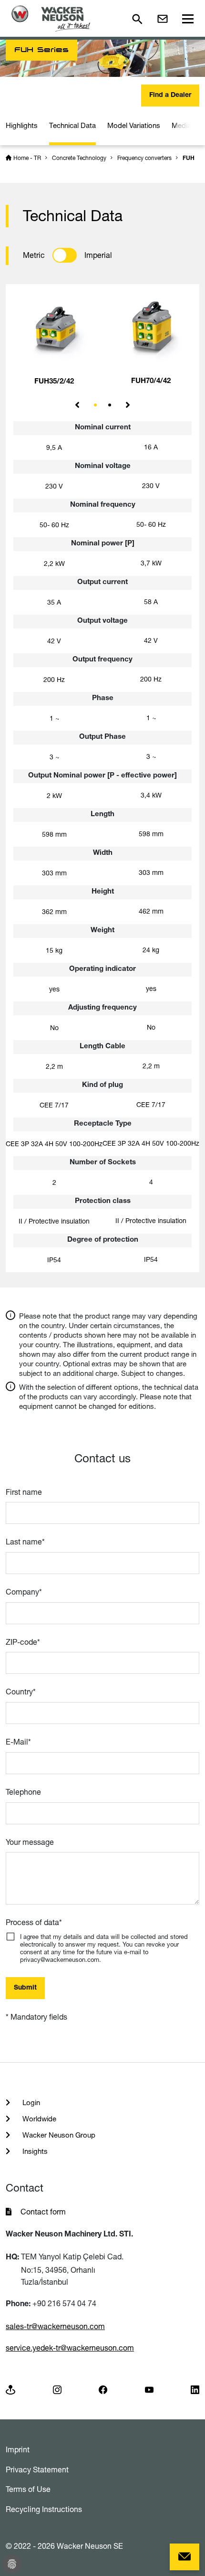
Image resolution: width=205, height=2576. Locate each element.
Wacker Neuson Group (58, 2135)
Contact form (43, 2212)
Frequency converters (144, 158)
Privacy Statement (37, 2470)
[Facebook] (103, 2389)
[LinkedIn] (195, 2389)
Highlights (22, 125)
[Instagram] (57, 2389)
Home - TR (27, 158)
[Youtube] (149, 2389)
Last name (25, 1542)
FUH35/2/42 (54, 382)
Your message (30, 1842)
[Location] (10, 2389)
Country (21, 1692)
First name (24, 1492)
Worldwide (38, 2119)
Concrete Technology (79, 158)
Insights (34, 2151)
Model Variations (134, 125)
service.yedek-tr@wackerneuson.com (70, 2348)
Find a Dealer (170, 96)
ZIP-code (23, 1642)
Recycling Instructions (44, 2509)
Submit (25, 1988)
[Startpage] (51, 18)
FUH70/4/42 (151, 381)
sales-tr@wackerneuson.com (55, 2326)
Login (30, 2102)
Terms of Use (28, 2489)
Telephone (23, 1792)
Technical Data (72, 125)
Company (24, 1592)
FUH (189, 159)
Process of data (34, 1922)
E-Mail (18, 1742)
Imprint (18, 2449)
